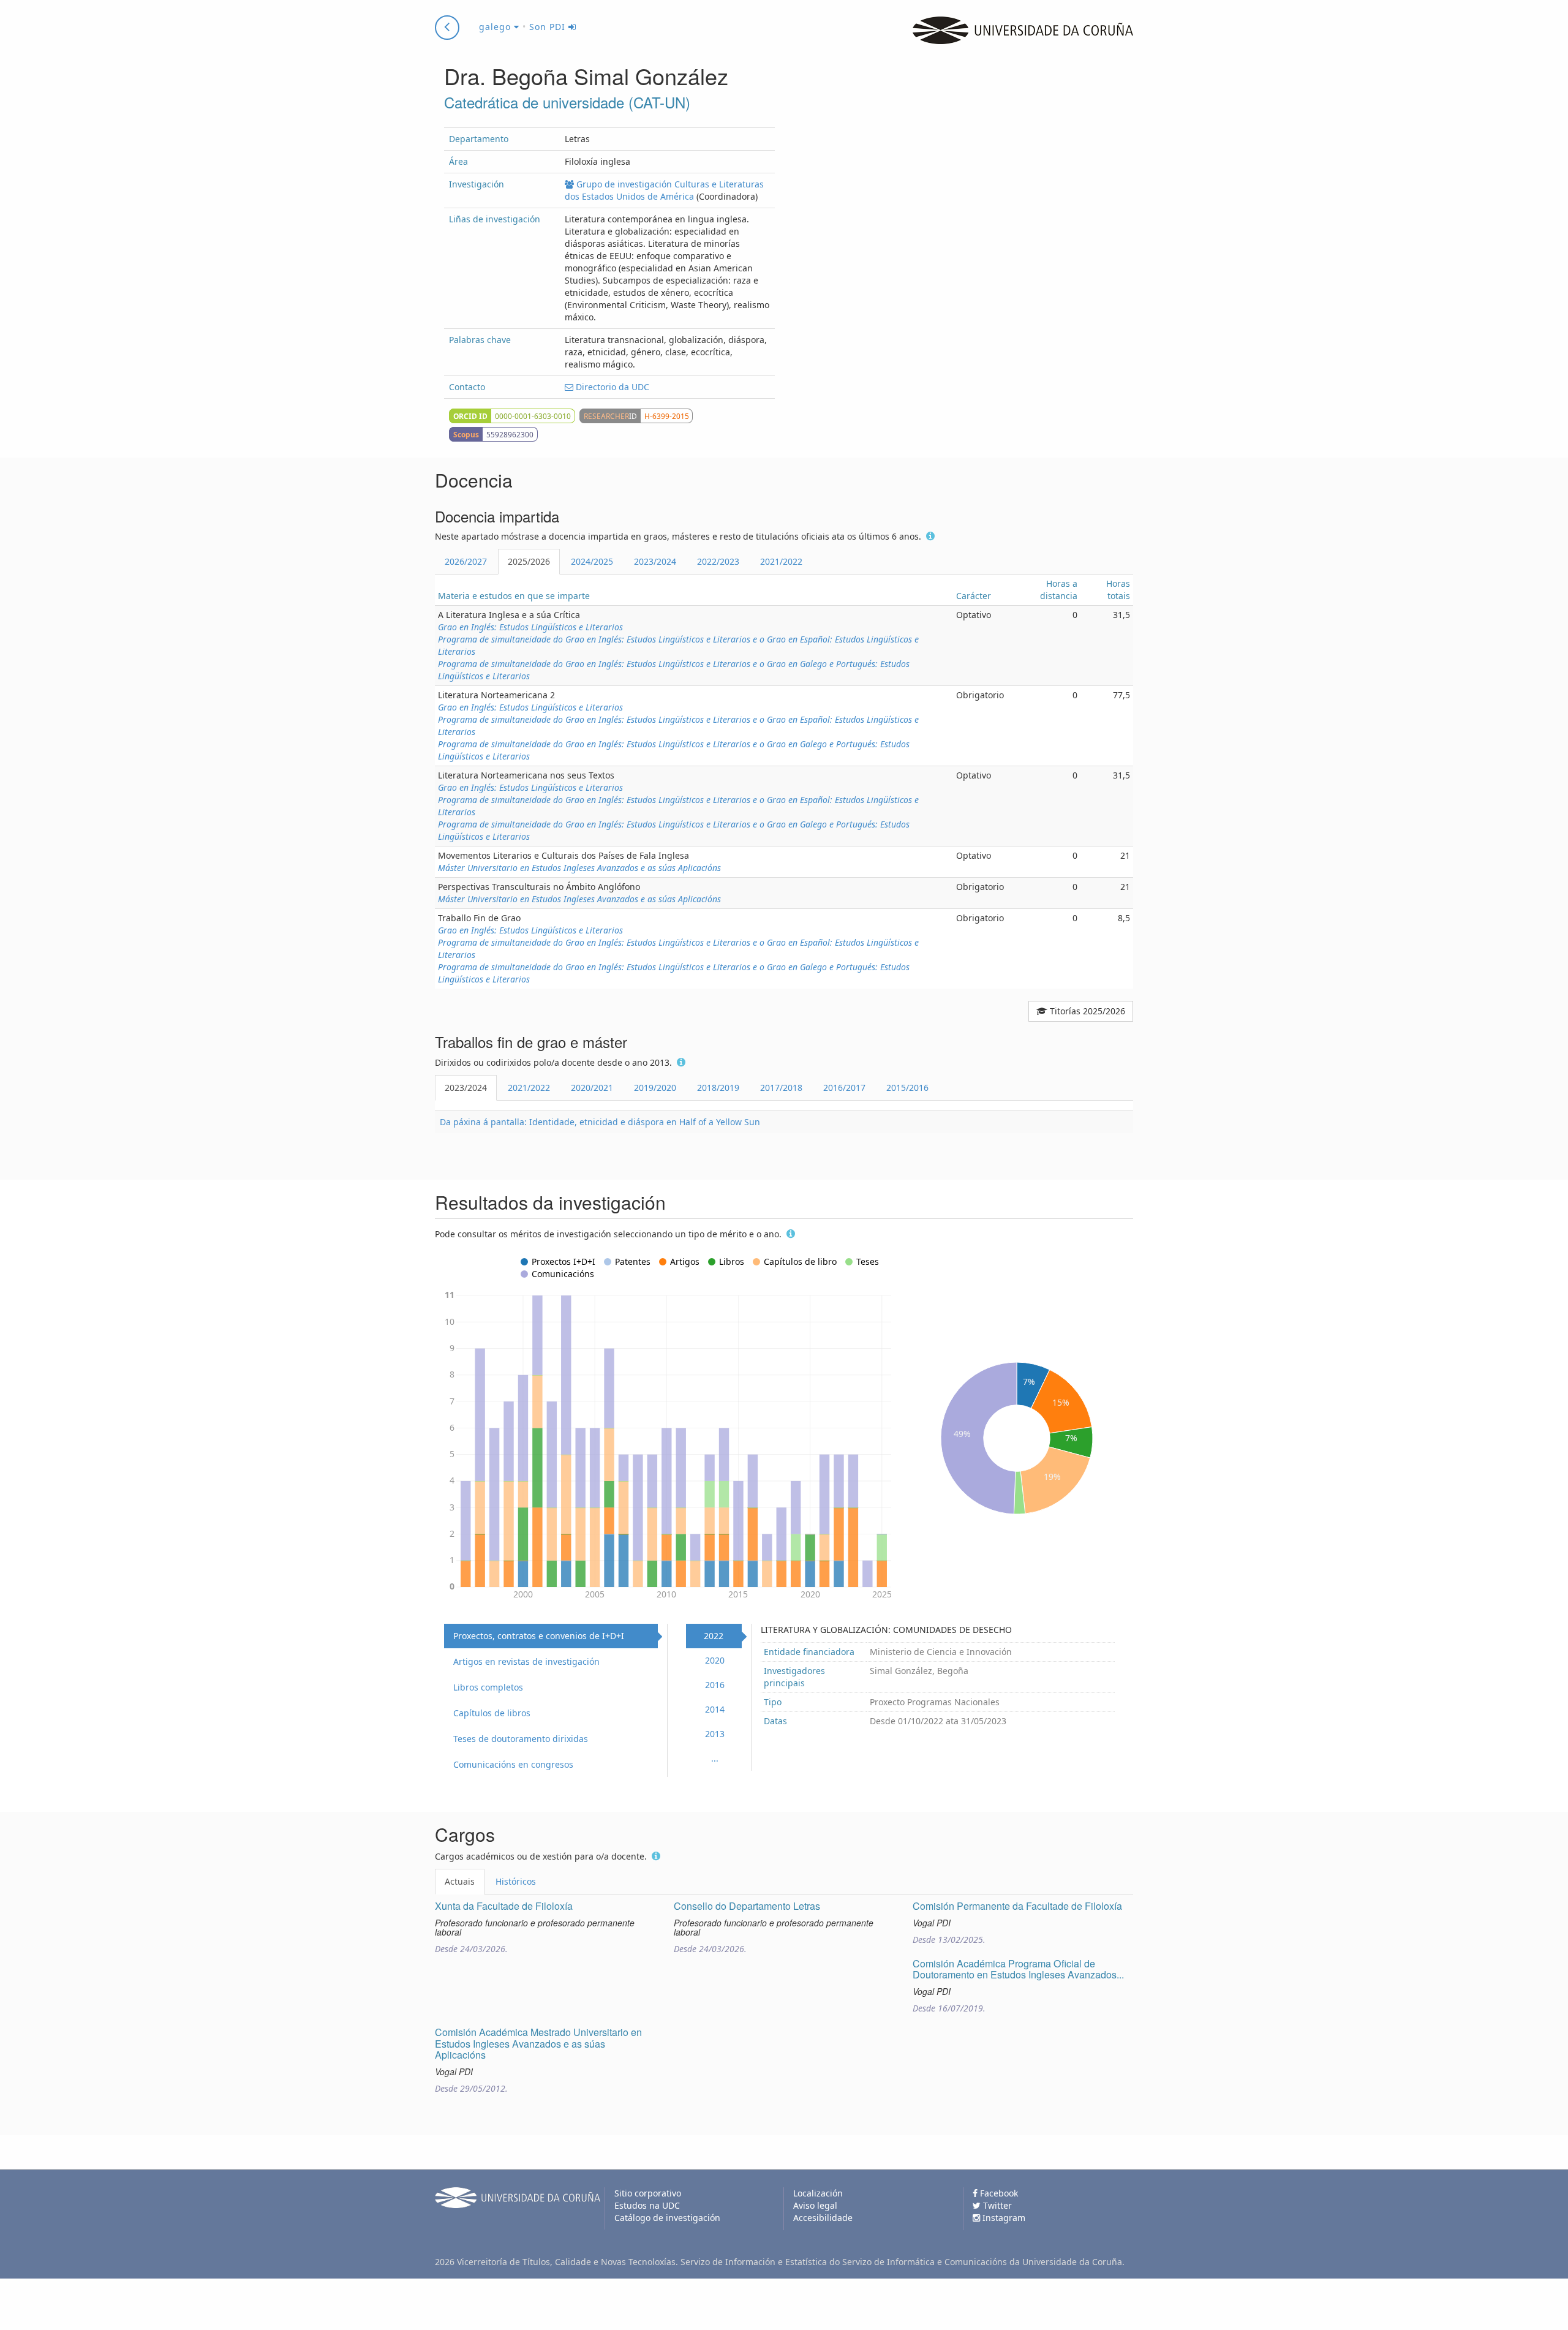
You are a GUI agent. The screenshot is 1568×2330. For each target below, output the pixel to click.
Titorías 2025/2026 (1086, 1011)
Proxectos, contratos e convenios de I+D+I (539, 1636)
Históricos (516, 1881)
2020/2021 (592, 1088)
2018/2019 (718, 1088)
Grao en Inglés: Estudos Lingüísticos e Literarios (530, 627)
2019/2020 (655, 1088)
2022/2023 (718, 561)
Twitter (996, 2205)
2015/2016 (907, 1088)
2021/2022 (781, 561)
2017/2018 (781, 1088)
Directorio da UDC (611, 387)
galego (496, 27)
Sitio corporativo (648, 2193)
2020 (715, 1660)
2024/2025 (592, 561)
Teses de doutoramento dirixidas (521, 1739)
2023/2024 (655, 561)
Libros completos (488, 1687)
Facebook (998, 2193)
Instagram (1003, 2218)
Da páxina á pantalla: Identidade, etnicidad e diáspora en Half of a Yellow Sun (600, 1122)
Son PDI (549, 27)
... (715, 1758)
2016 (715, 1685)
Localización (818, 2193)
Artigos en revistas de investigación (526, 1661)
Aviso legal (815, 2205)
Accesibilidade (823, 2218)
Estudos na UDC (647, 2205)
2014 (715, 1709)
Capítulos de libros (492, 1713)
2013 (715, 1734)
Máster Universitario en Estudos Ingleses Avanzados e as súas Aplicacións (579, 868)
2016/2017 (844, 1088)
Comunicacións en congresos (513, 1764)
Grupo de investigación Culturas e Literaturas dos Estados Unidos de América (664, 190)
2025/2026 (529, 561)
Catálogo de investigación (667, 2218)
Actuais (460, 1881)
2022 (714, 1636)
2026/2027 (466, 561)
